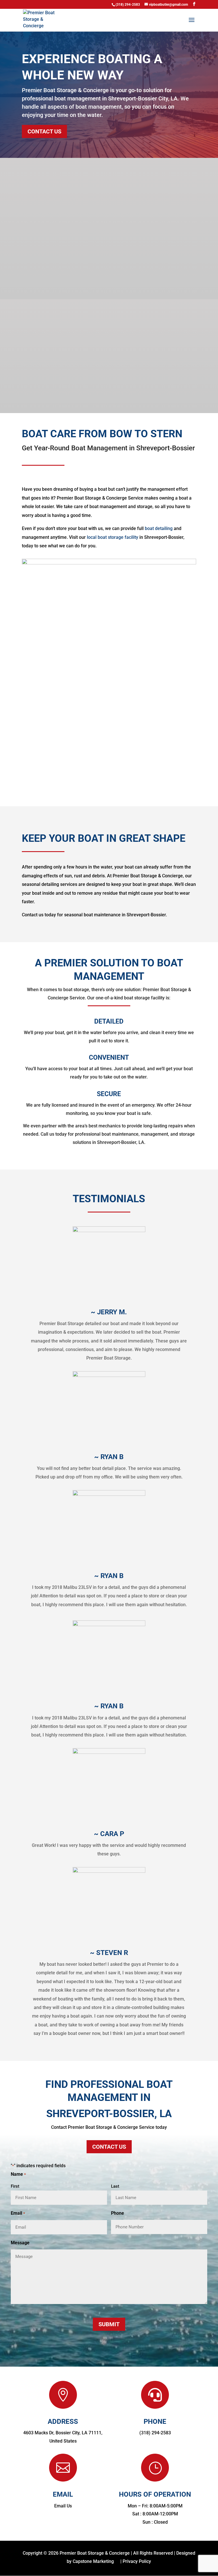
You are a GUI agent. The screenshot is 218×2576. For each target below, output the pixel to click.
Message (20, 2243)
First (15, 2186)
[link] (40, 20)
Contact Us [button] (44, 131)
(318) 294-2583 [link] (155, 2433)
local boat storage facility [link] (113, 537)
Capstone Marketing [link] (93, 2561)
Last (115, 2186)
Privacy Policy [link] (137, 2561)
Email (18, 2213)
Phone (118, 2213)
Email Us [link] (63, 2506)
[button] (194, 4)
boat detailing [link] (159, 528)
